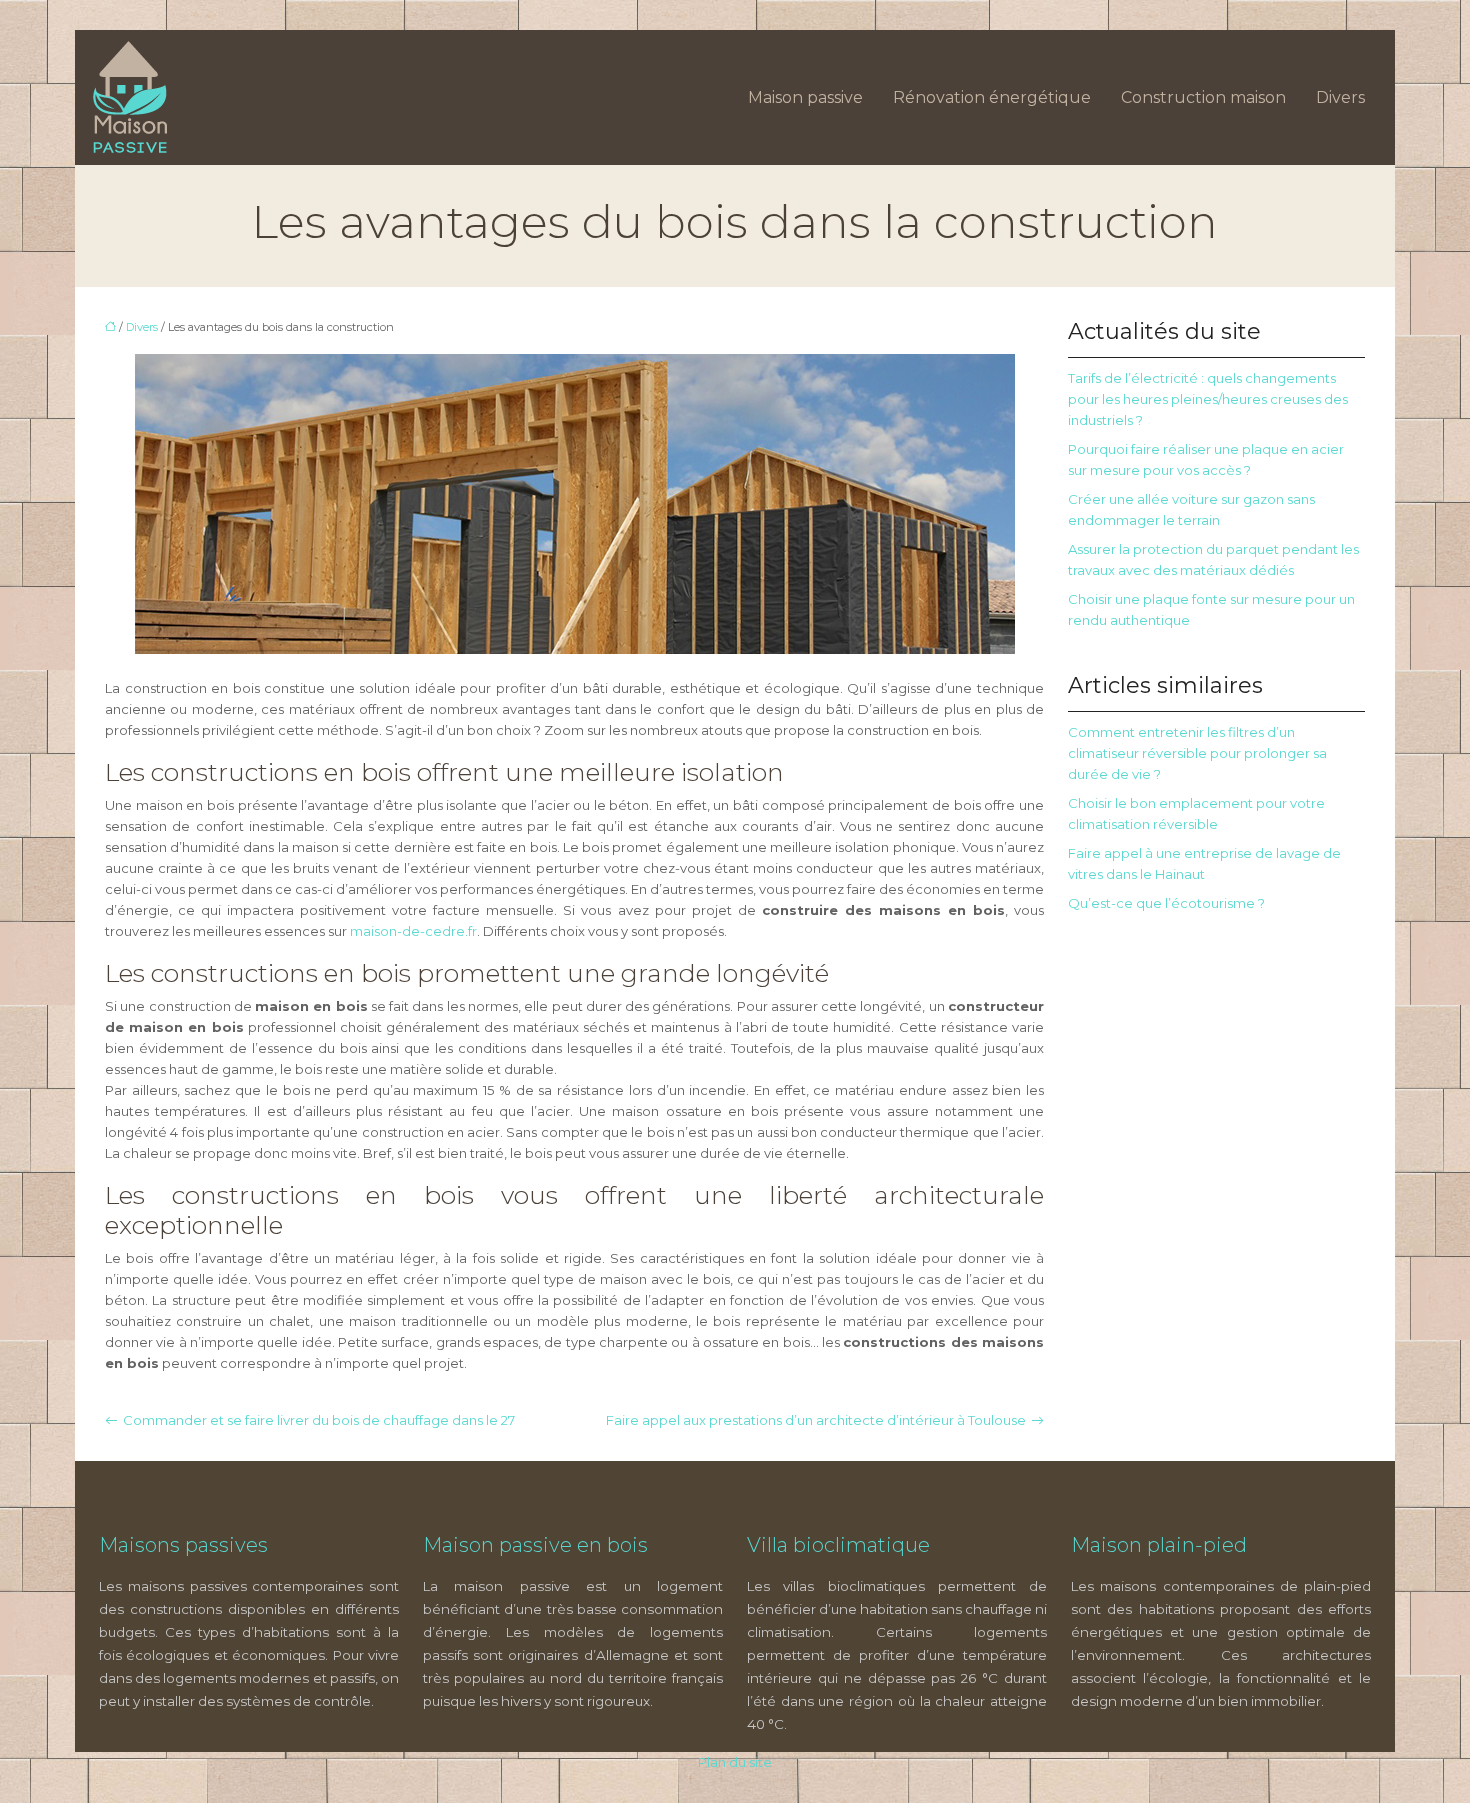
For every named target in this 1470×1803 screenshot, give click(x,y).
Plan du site (735, 1762)
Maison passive (805, 97)
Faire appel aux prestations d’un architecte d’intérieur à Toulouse (816, 1420)
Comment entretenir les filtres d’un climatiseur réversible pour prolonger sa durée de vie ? (1197, 753)
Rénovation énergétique (992, 97)
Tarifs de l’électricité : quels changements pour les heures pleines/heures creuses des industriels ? (1208, 399)
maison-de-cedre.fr (413, 931)
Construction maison (1203, 97)
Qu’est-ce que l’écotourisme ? (1166, 903)
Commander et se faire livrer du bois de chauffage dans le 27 (319, 1420)
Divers (1340, 97)
